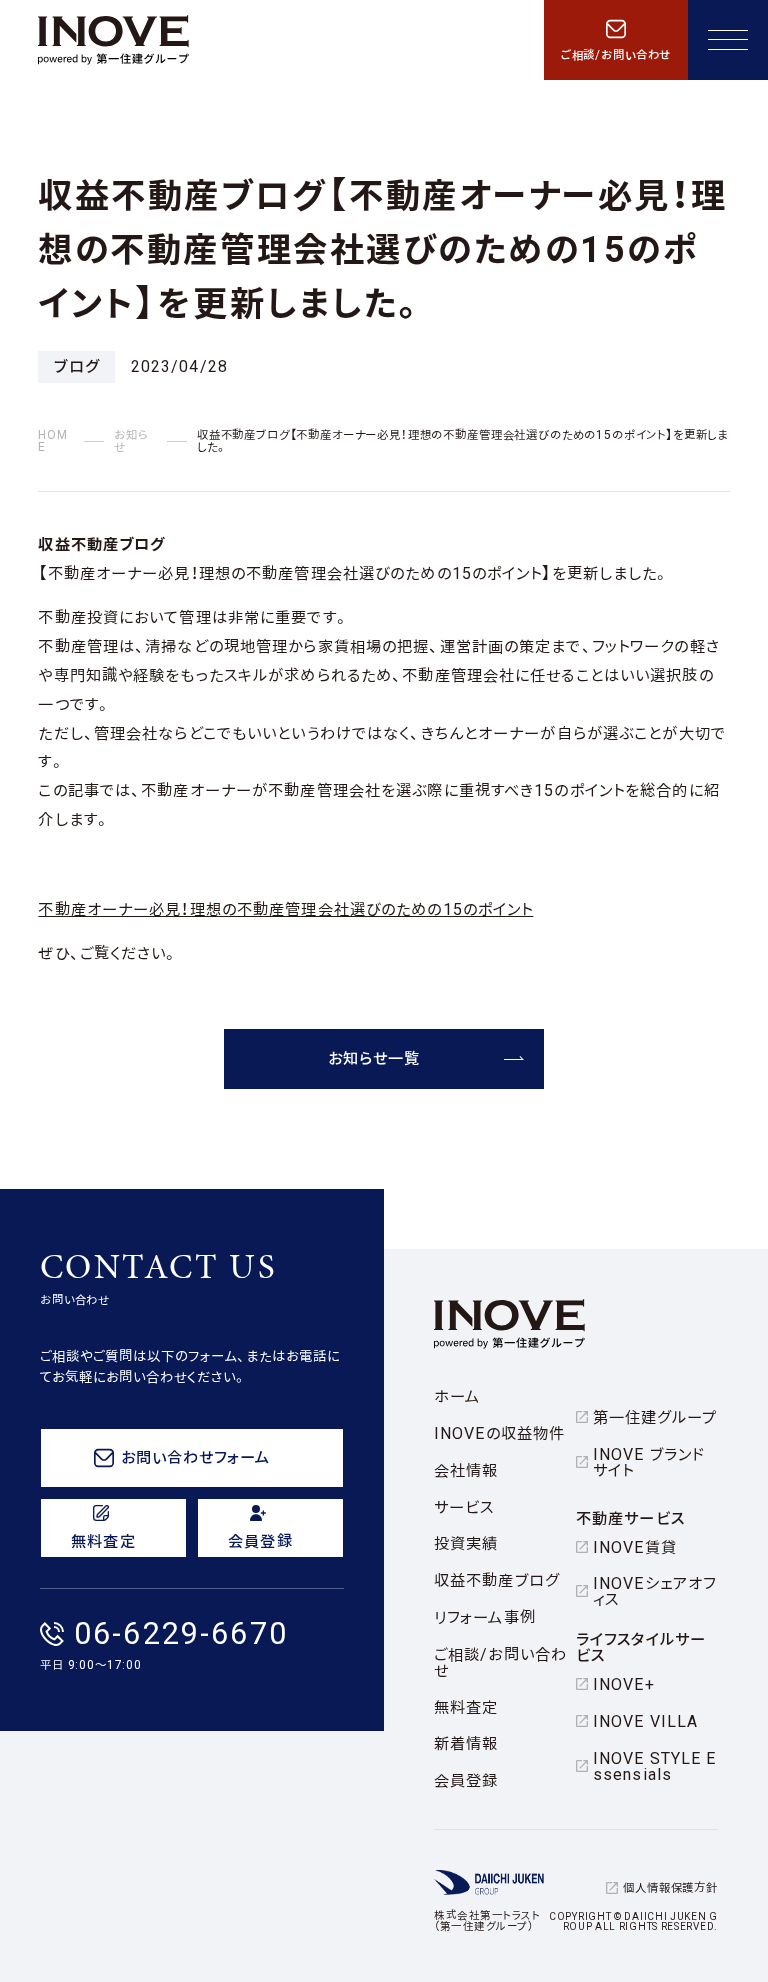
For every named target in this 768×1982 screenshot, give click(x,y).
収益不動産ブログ (496, 1580)
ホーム (457, 1396)
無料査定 (466, 1707)
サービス (464, 1507)
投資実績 (466, 1543)
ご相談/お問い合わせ (500, 1662)
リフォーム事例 (485, 1617)
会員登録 (466, 1780)
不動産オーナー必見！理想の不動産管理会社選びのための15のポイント (285, 909)
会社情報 (466, 1470)
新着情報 (466, 1743)
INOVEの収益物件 (499, 1433)
